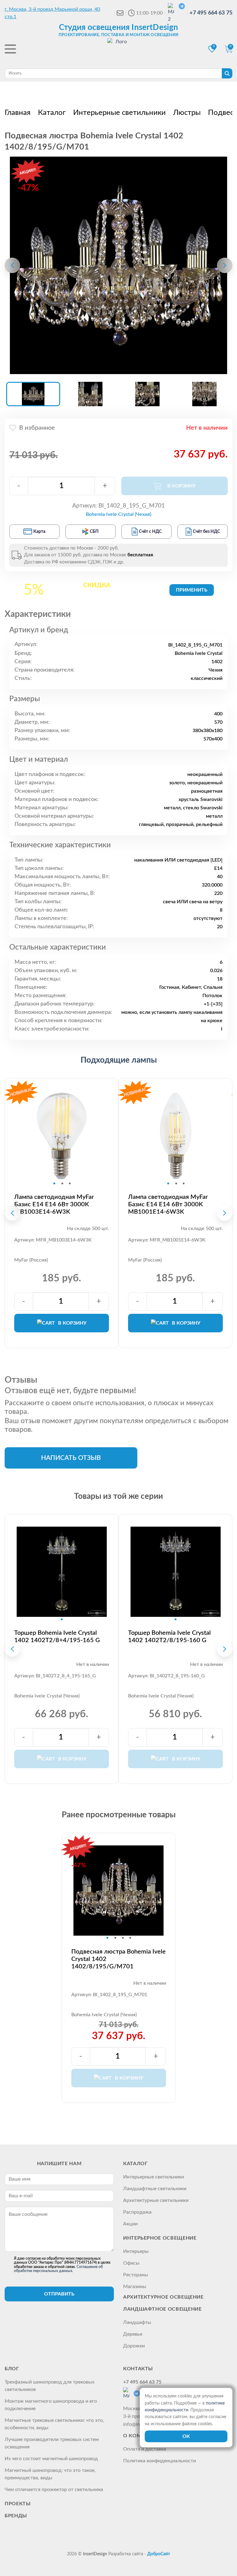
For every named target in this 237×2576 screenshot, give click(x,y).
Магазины (135, 2287)
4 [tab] (130, 1938)
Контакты (138, 2369)
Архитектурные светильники (156, 2200)
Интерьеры (136, 2251)
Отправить (59, 2294)
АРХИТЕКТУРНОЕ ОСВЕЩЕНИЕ (163, 2297)
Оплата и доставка (145, 2449)
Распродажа (137, 2212)
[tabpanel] (62, 1136)
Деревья (133, 2334)
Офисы (131, 2263)
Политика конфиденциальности (160, 2461)
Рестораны (136, 2275)
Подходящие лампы (119, 1060)
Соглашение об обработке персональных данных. (58, 2269)
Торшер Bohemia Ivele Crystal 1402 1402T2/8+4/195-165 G (57, 1637)
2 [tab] (62, 1183)
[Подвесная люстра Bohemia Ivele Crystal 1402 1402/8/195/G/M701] (118, 265)
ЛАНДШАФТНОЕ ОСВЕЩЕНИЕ (162, 2309)
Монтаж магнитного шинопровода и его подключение (51, 2405)
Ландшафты (137, 2322)
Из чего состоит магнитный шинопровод (51, 2459)
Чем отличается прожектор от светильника (54, 2490)
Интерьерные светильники (154, 2177)
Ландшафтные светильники (155, 2189)
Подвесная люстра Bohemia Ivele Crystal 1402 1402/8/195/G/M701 (118, 1959)
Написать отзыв (71, 1458)
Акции (130, 2224)
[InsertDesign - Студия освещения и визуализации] (118, 50)
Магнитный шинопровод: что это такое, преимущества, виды (50, 2474)
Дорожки (134, 2346)
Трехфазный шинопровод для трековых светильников (50, 2386)
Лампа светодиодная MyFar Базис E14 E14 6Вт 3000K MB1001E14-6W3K (168, 1204)
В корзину (72, 1323)
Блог (12, 2369)
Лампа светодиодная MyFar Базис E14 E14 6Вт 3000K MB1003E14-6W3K (54, 1204)
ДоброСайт (159, 2554)
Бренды (16, 2516)
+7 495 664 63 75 (211, 13)
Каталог (135, 2164)
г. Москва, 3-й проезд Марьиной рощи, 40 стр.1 (52, 13)
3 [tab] (70, 1183)
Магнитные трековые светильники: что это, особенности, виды (54, 2424)
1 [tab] (54, 1183)
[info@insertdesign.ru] (120, 13)
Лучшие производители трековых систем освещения (52, 2443)
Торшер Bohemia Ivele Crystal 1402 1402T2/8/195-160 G (169, 1637)
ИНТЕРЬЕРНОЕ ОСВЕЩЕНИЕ (160, 2238)
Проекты (18, 2504)
